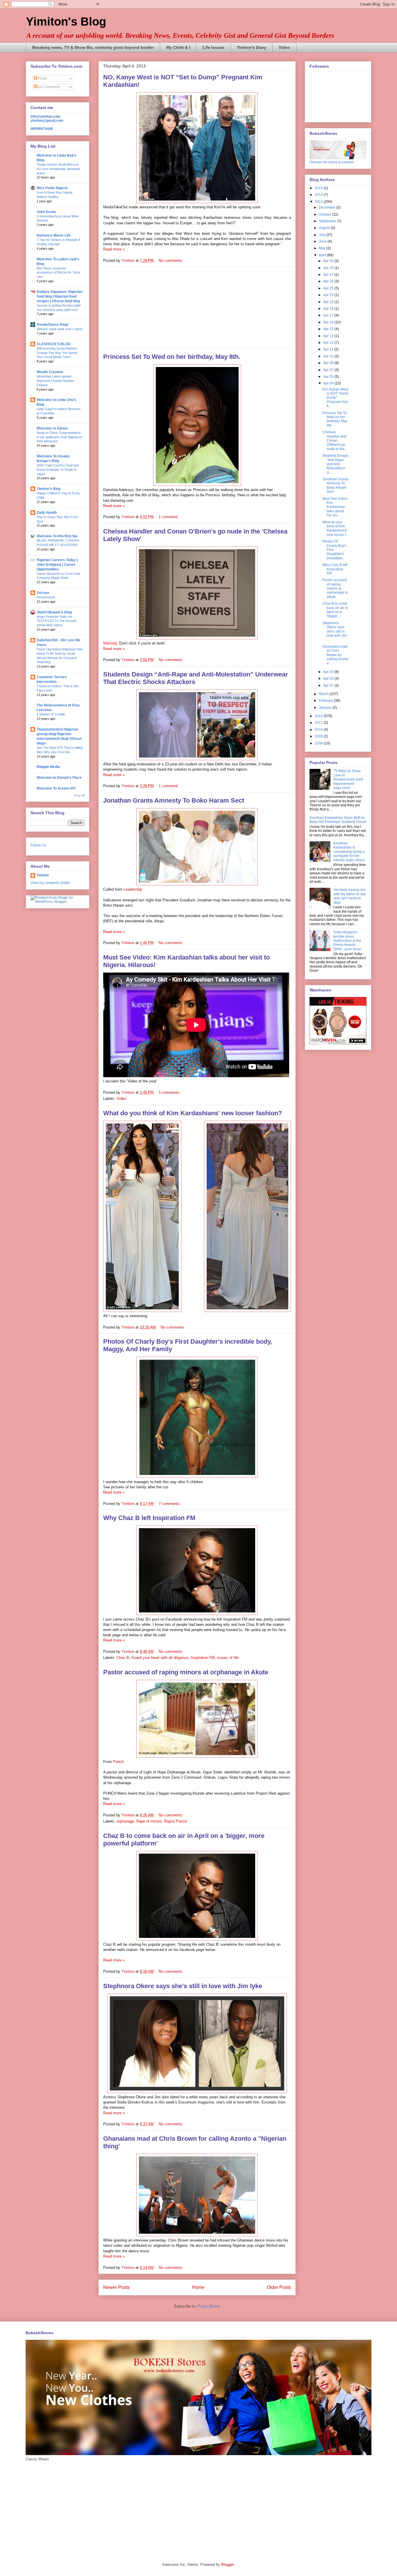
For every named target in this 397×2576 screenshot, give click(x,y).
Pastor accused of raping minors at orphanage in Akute (186, 1672)
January (326, 708)
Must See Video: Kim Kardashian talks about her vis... (335, 507)
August (325, 228)
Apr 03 (329, 672)
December (328, 207)
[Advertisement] (197, 308)
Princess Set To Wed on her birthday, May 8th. (172, 357)
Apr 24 (329, 295)
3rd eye (43, 593)
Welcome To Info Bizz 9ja (57, 536)
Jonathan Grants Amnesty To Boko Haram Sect (174, 800)
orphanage (125, 1821)
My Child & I (178, 47)
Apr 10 (329, 356)
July (322, 235)
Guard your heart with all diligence (160, 1658)
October (326, 214)
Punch (118, 1762)
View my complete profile (50, 883)
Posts (42, 78)
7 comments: (170, 1504)
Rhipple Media (48, 767)
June (323, 241)
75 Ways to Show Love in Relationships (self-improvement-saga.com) (349, 779)
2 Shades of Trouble (51, 714)
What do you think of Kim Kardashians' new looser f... (335, 528)
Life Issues (213, 47)
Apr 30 (329, 261)
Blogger (227, 2565)
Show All (79, 796)
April (323, 255)
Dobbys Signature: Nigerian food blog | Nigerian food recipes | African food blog (59, 296)
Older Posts (279, 2287)
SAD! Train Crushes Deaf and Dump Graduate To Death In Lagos (58, 470)
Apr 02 (329, 679)
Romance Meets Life (54, 235)
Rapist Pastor (176, 1821)
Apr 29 (329, 268)
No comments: (172, 261)
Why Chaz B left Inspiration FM (149, 1518)
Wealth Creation (50, 372)
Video (284, 47)
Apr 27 (329, 275)
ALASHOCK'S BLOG (54, 344)
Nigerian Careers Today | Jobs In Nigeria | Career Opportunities (57, 565)
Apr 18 (329, 309)
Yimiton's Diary (252, 47)
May (323, 248)
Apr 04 (329, 383)
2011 (319, 723)
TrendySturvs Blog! (53, 325)
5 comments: (170, 1092)
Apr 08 (329, 363)
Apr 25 (329, 288)
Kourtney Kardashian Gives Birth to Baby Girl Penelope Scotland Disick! (338, 820)
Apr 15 (329, 329)
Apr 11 (329, 349)
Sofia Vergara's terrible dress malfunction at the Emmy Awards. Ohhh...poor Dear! (347, 941)
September (328, 221)
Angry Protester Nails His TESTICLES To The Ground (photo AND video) (56, 621)
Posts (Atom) (209, 2306)
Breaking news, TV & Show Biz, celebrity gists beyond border (93, 47)
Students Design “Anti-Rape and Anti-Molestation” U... (335, 464)
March (324, 694)
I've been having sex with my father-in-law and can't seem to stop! (350, 896)
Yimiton (43, 875)
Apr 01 (329, 685)
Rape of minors (149, 1821)
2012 (319, 716)
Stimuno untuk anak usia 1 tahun (60, 329)
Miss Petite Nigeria (52, 188)
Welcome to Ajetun (52, 428)
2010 (319, 730)
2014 (319, 195)
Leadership (133, 889)
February (326, 701)
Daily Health (47, 513)
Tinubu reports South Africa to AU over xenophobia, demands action (58, 169)
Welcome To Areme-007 (56, 788)
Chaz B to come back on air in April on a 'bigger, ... (335, 610)
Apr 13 (329, 336)
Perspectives (46, 597)
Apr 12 (329, 343)
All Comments (49, 87)
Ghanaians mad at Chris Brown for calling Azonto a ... (336, 655)
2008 (319, 743)
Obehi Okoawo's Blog (54, 612)
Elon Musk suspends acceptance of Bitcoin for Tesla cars (58, 273)
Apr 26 (329, 281)
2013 (319, 202)
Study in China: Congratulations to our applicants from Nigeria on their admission (59, 437)
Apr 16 (329, 322)
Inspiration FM (203, 1658)
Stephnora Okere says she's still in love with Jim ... (335, 631)
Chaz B (123, 1658)
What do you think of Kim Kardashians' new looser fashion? (193, 1113)
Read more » (114, 249)
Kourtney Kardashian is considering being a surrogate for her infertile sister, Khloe (349, 852)
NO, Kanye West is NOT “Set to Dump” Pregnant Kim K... (335, 398)
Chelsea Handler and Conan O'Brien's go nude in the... (335, 441)
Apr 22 (329, 302)
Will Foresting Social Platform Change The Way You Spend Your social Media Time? (57, 353)
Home (198, 2287)
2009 (319, 736)
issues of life (228, 1658)
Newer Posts (116, 2287)
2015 (319, 188)
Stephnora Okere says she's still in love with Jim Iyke (183, 1986)
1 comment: (169, 517)
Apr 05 (329, 377)
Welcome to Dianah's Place (59, 778)
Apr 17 (329, 315)
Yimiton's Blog (66, 22)
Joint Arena (46, 212)
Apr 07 (329, 370)
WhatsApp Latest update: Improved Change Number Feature (55, 381)
